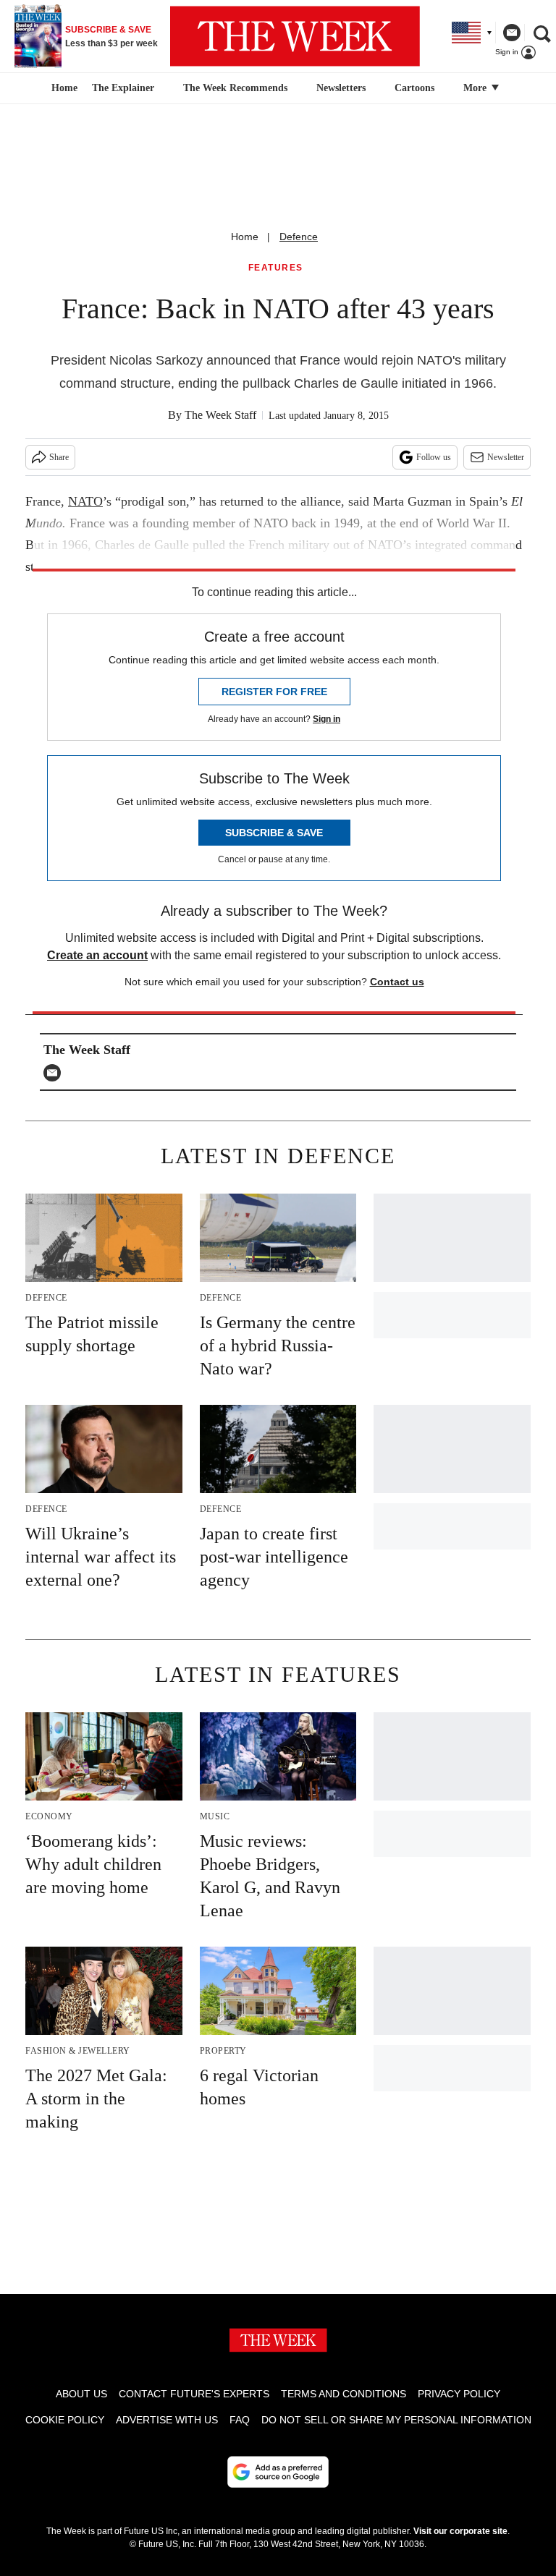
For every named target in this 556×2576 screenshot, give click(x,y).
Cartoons (414, 88)
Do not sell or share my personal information (396, 2420)
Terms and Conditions (344, 2394)
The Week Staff (220, 415)
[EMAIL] (56, 1073)
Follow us (434, 457)
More (476, 88)
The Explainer (123, 88)
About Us (81, 2394)
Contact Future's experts (194, 2394)
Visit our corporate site (460, 2531)
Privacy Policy (459, 2394)
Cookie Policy (65, 2420)
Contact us (397, 982)
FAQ (240, 2420)
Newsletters (341, 88)
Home (245, 237)
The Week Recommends (235, 88)
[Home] (63, 88)
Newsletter (506, 457)
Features (276, 268)
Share (59, 457)
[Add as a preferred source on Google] (278, 2472)
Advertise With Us (167, 2420)
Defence (299, 237)
